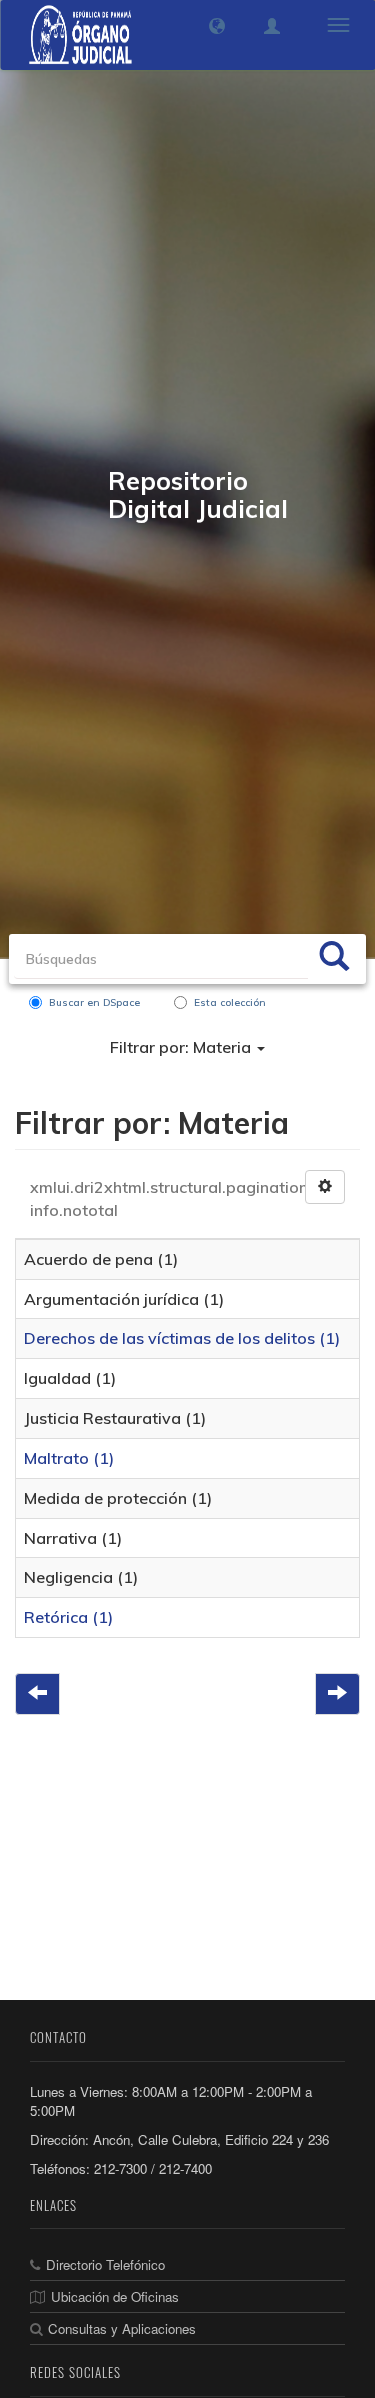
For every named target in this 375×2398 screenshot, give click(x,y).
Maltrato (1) (69, 1458)
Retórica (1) (68, 1617)
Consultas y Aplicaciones (122, 2328)
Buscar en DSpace (94, 1002)
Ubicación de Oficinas (115, 2296)
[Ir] (334, 959)
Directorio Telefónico (105, 2264)
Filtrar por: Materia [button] (182, 1047)
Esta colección (230, 1002)
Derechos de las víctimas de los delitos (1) (182, 1338)
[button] (217, 26)
